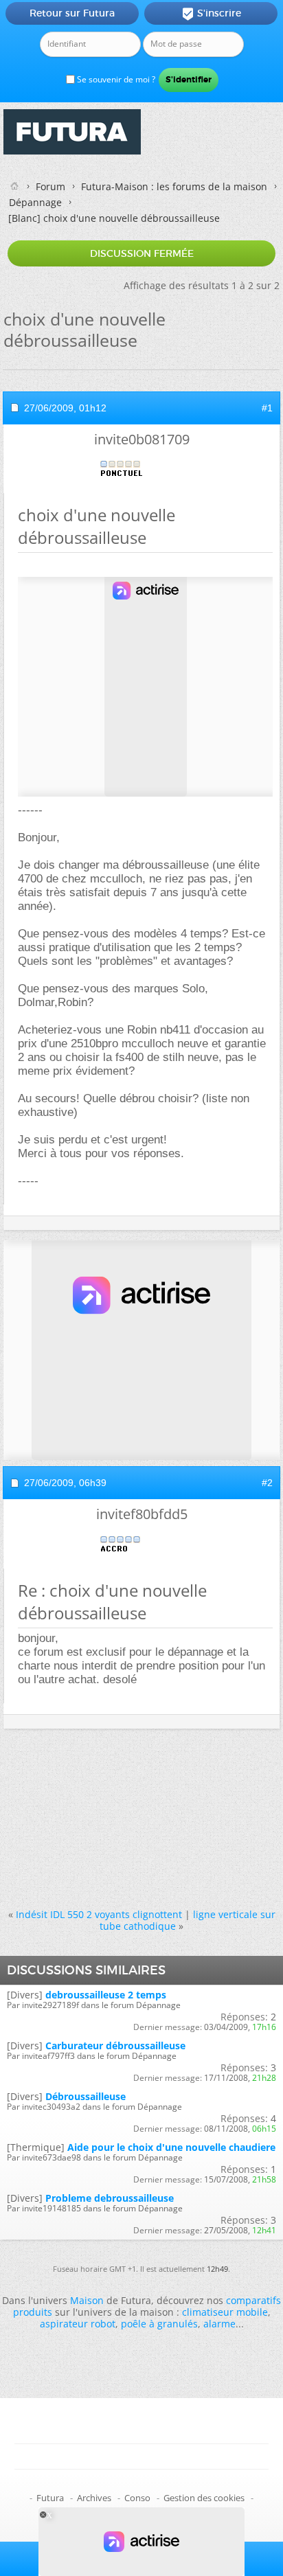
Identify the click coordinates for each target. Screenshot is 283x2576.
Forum (50, 186)
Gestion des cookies (204, 2498)
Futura (50, 2498)
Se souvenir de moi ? (115, 79)
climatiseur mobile (225, 2312)
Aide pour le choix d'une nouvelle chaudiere (171, 2147)
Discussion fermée (142, 253)
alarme (219, 2324)
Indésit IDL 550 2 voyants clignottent (99, 1914)
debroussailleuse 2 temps (106, 1995)
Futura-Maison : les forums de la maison (174, 186)
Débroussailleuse (86, 2096)
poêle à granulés (159, 2324)
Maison (87, 2300)
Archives (94, 2498)
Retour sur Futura (72, 13)
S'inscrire (211, 14)
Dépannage (35, 202)
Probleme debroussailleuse (110, 2198)
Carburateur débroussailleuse (115, 2045)
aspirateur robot (78, 2324)
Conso (137, 2498)
